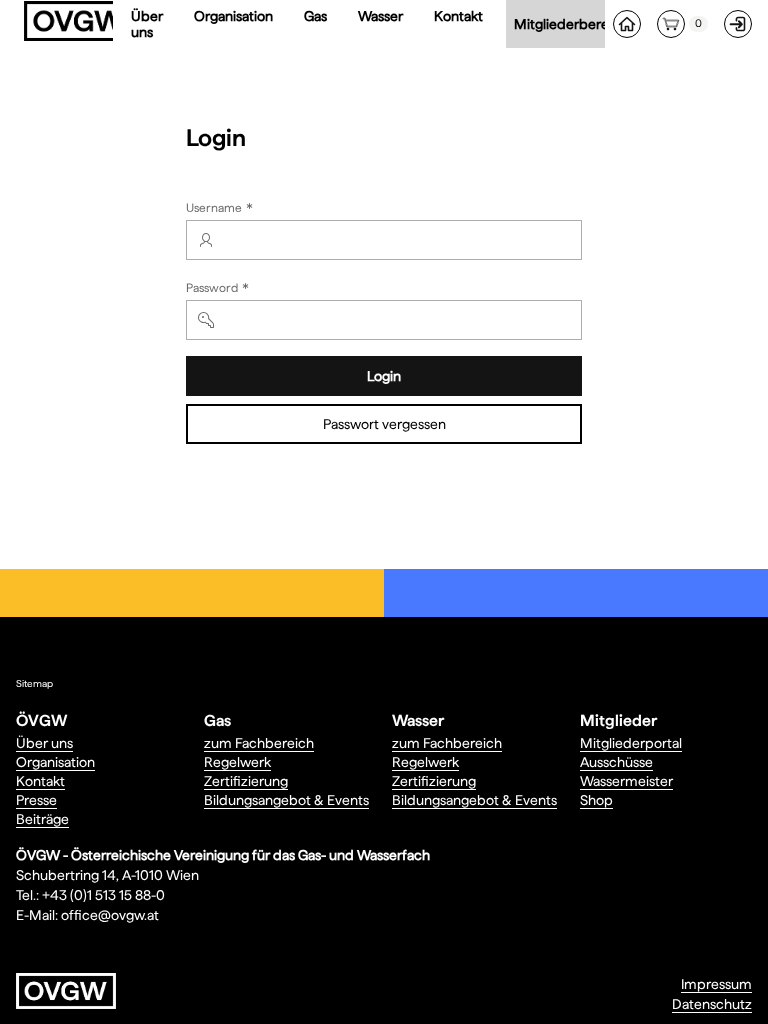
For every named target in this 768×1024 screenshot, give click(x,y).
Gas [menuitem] (315, 16)
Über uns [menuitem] (147, 24)
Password (219, 290)
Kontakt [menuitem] (458, 16)
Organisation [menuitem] (233, 16)
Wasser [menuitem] (380, 16)
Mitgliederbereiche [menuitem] (579, 23)
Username (221, 210)
